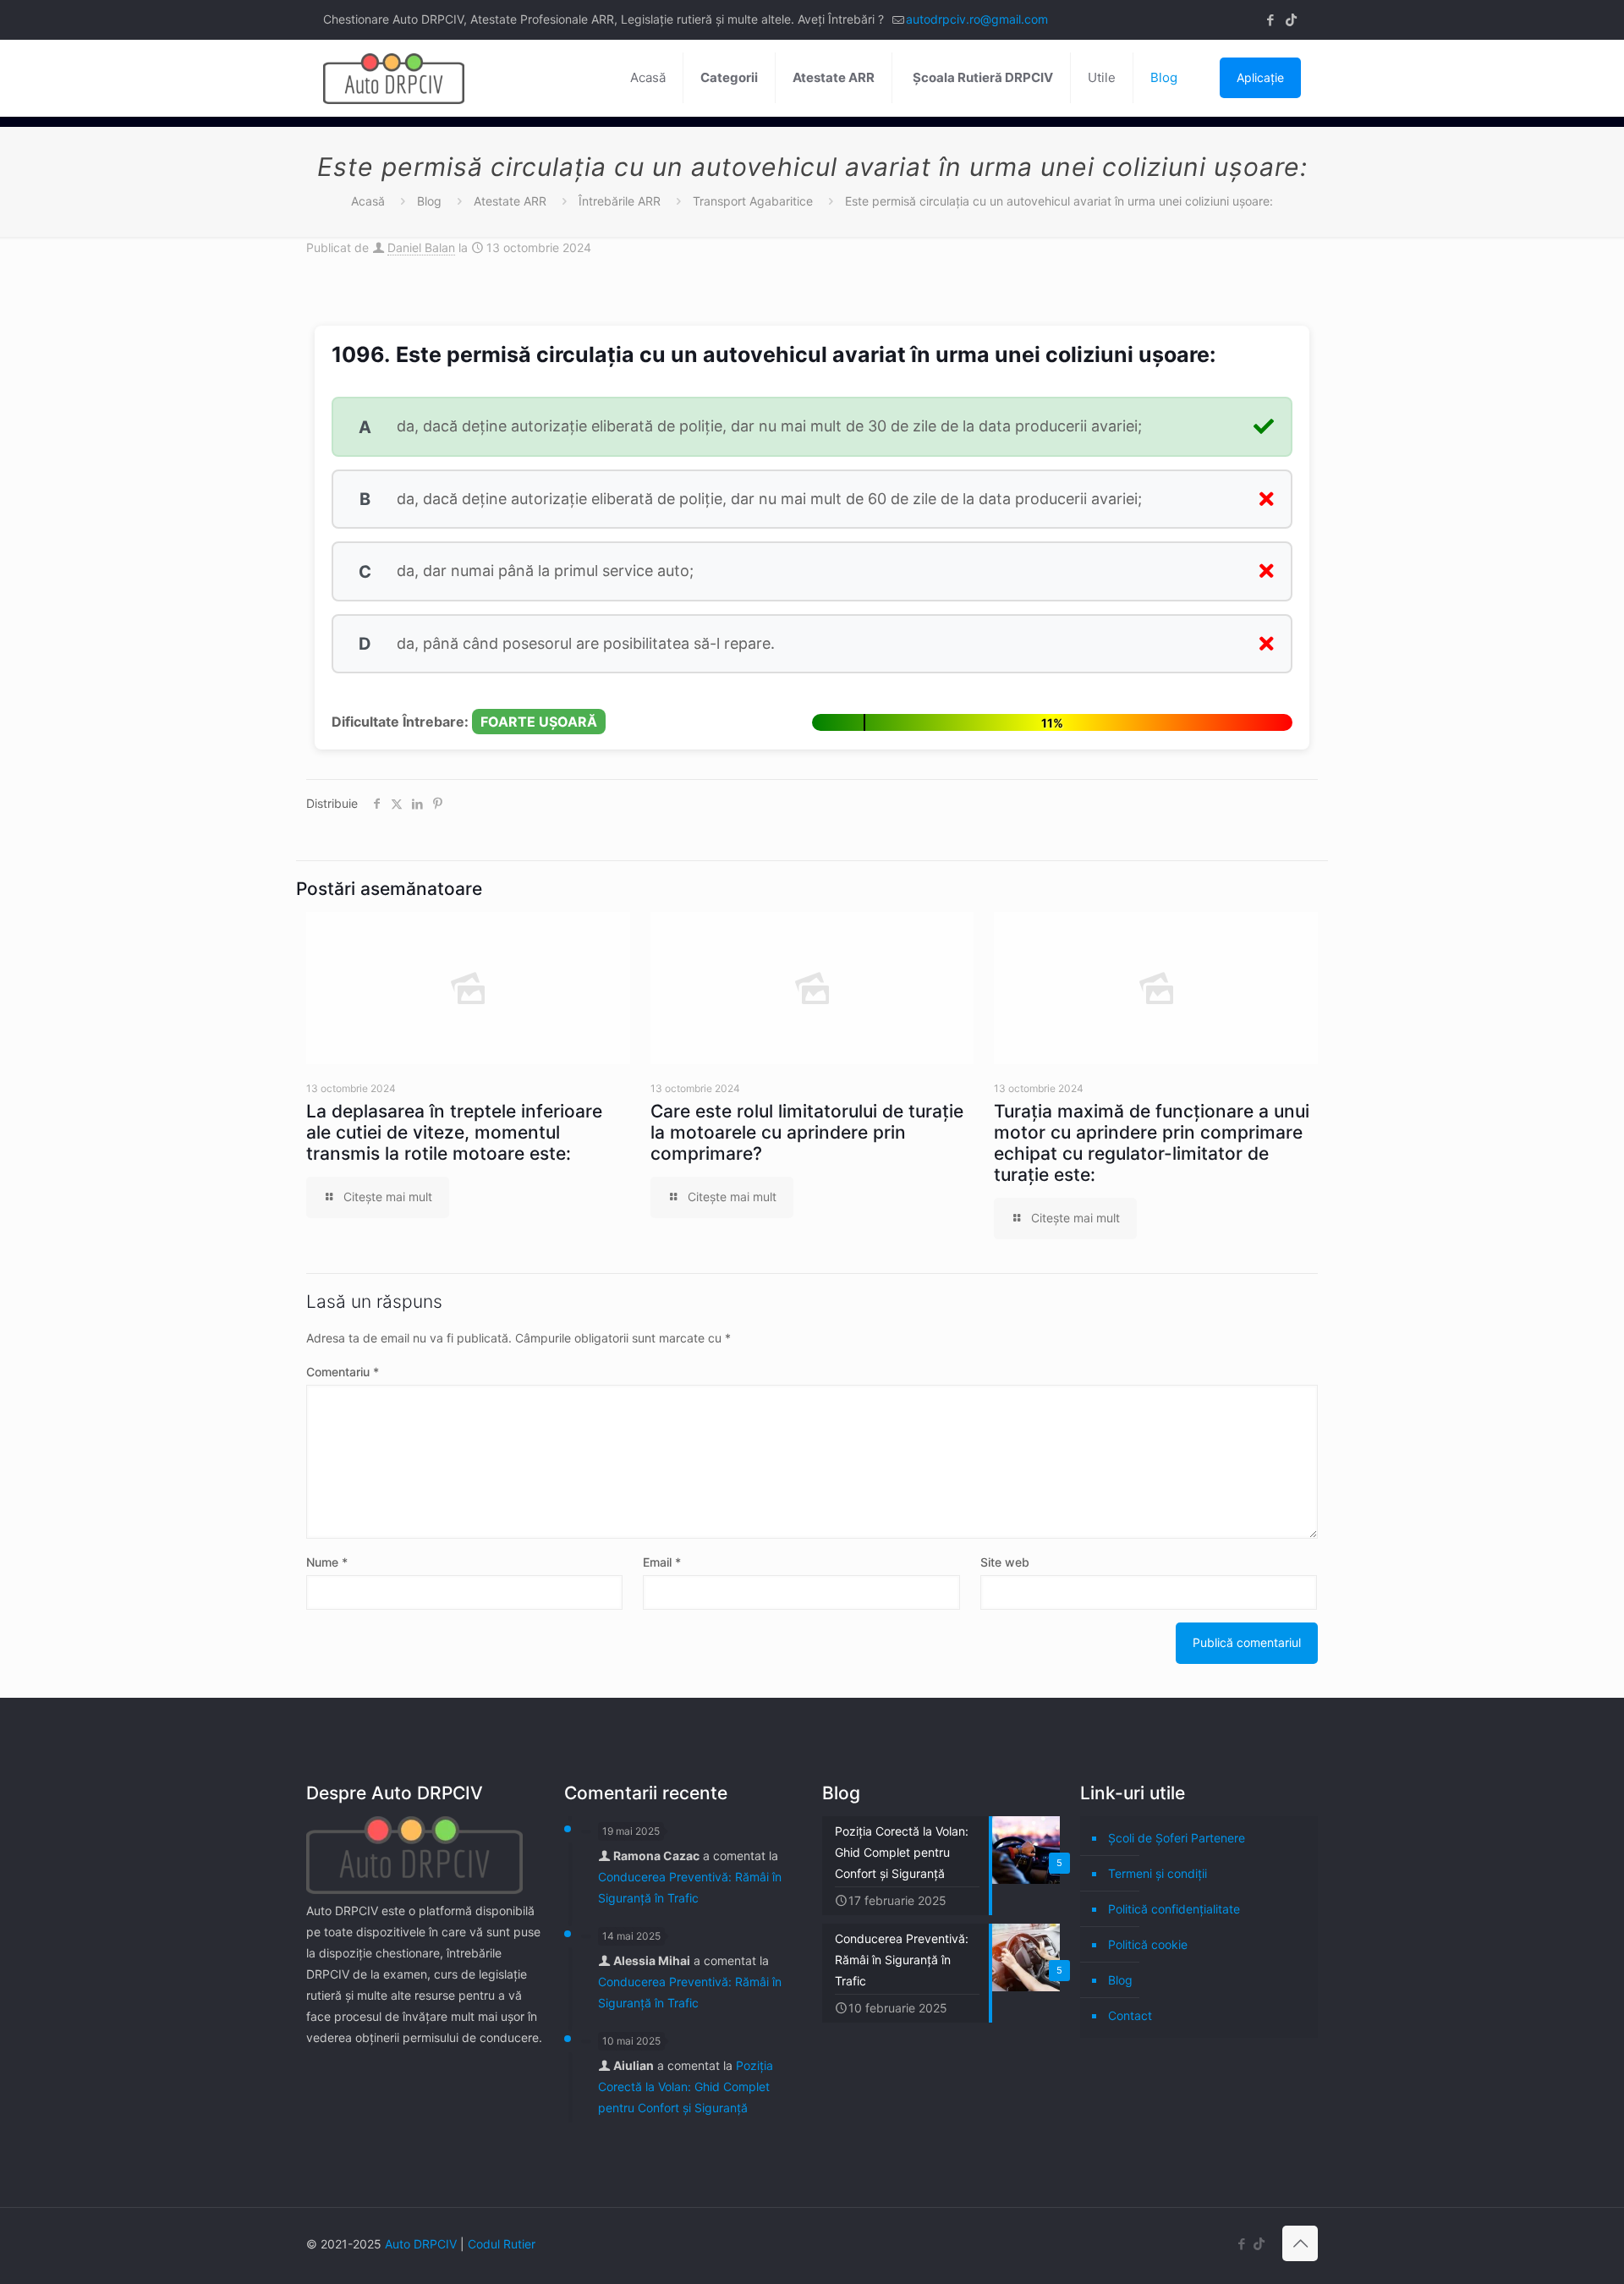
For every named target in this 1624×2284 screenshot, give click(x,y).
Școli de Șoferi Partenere (1177, 1838)
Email (662, 1562)
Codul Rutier (502, 2244)
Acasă (368, 201)
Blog (429, 201)
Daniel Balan (421, 247)
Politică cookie (1148, 1944)
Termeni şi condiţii (1158, 1873)
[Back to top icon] (1300, 2243)
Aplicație (1260, 77)
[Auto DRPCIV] (394, 78)
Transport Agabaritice (753, 201)
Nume (327, 1562)
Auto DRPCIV (421, 2244)
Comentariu (343, 1372)
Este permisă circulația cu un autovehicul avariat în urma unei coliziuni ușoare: (1059, 201)
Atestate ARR (510, 201)
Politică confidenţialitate (1174, 1909)
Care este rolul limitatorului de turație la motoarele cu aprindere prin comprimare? (807, 1132)
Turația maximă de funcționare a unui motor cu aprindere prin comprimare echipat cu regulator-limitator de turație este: (1152, 1143)
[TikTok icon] (1291, 20)
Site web (1005, 1562)
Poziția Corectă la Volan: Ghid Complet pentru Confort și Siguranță (686, 2086)
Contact (1130, 2015)
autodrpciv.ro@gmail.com (977, 19)
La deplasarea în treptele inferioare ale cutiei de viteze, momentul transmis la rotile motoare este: (454, 1132)
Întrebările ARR (620, 201)
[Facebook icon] (1270, 20)
